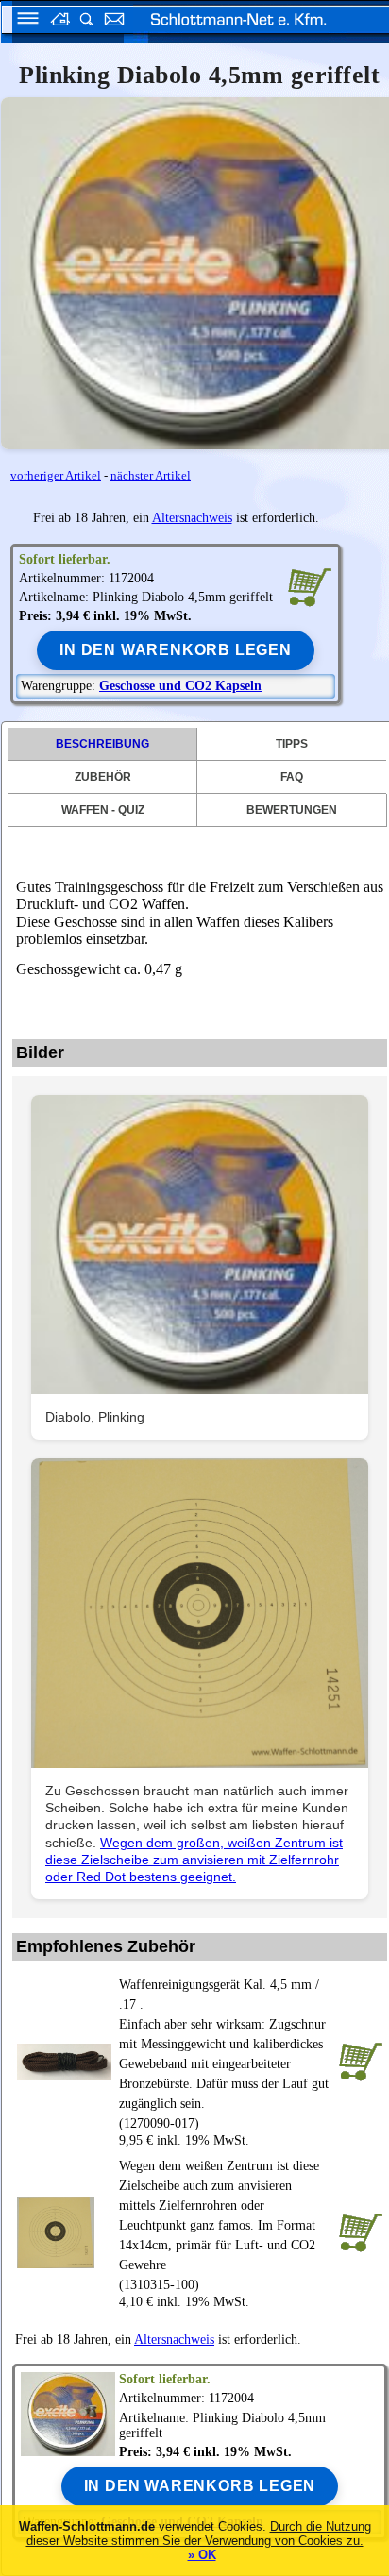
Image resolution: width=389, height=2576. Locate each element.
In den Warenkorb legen (176, 650)
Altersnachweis (192, 518)
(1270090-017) (224, 2054)
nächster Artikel (151, 475)
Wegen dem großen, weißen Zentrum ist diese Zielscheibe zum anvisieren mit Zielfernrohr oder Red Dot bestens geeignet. (194, 1860)
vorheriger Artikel (56, 475)
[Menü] (22, 21)
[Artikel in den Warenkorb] (309, 586)
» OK (202, 2555)
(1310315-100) (219, 2225)
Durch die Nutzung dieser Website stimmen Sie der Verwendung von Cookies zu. (199, 2534)
